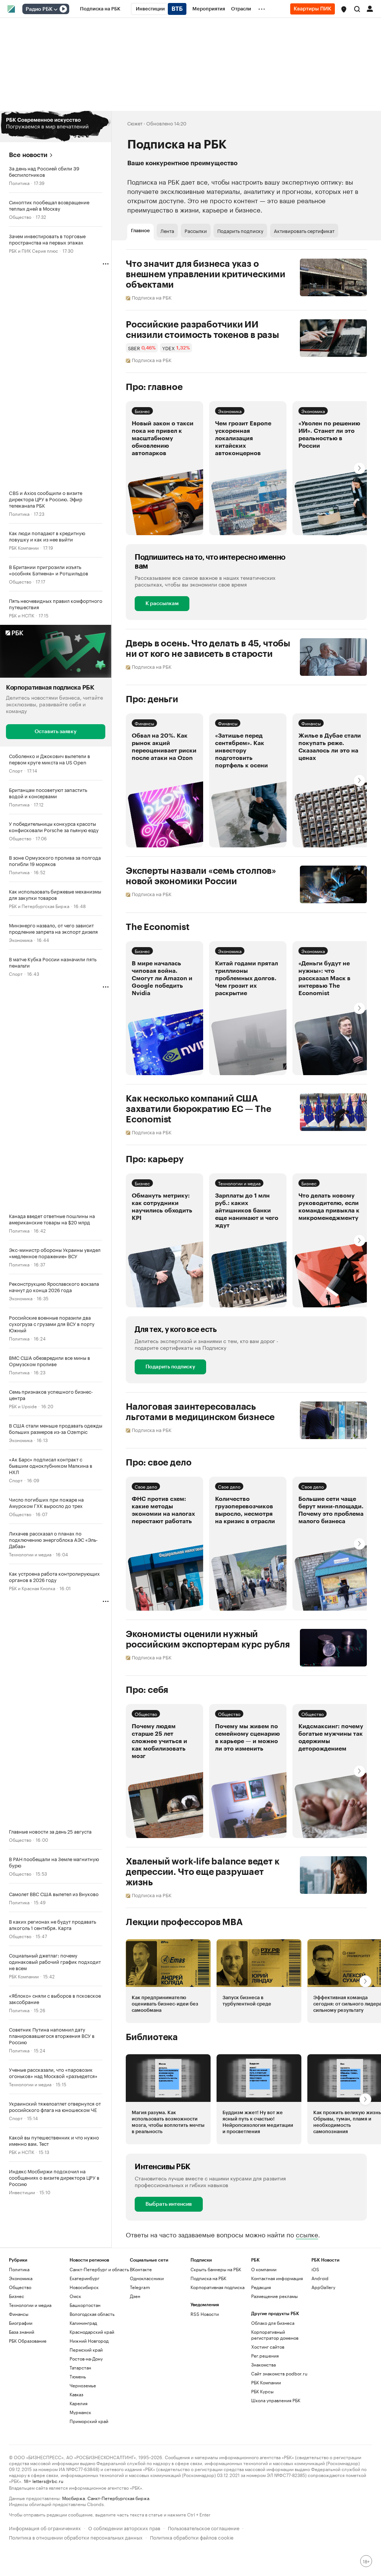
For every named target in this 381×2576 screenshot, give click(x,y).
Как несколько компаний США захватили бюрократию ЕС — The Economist (198, 1109)
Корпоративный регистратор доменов (275, 2335)
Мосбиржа (73, 2498)
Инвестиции (22, 2192)
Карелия (79, 2403)
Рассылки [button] (196, 230)
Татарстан (80, 2367)
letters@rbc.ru (48, 2481)
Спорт (16, 770)
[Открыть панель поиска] (357, 9)
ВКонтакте (141, 2269)
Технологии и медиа (30, 1554)
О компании (264, 2269)
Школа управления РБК (276, 2400)
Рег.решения (265, 2356)
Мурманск (80, 2412)
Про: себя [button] (147, 1690)
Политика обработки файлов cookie (192, 2537)
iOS (315, 2269)
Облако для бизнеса (273, 2323)
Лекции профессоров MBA (184, 1922)
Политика (19, 183)
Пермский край (86, 2350)
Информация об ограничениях (45, 2527)
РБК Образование (28, 2341)
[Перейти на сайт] (56, 127)
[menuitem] (100, 9)
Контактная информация (277, 2278)
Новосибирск (84, 2287)
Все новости (28, 155)
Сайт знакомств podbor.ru (279, 2373)
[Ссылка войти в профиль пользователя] (370, 8)
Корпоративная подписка (217, 2287)
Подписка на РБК (208, 2278)
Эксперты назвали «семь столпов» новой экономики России (201, 876)
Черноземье (83, 2385)
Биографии (21, 2323)
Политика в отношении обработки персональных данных (76, 2537)
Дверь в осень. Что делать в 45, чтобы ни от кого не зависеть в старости (208, 649)
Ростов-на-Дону (86, 2358)
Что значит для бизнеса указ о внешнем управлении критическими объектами (206, 274)
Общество (20, 216)
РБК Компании (24, 547)
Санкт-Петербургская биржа (118, 2498)
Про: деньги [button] (152, 699)
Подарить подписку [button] (240, 230)
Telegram (140, 2287)
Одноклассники (147, 2278)
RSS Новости (205, 2314)
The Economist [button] (158, 927)
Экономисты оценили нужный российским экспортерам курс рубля (208, 1639)
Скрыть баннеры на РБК (216, 2269)
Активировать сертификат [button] (304, 230)
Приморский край (89, 2421)
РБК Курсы (262, 2391)
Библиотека (152, 2037)
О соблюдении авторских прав (124, 2527)
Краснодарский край (92, 2332)
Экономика (21, 939)
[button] (344, 9)
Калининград (83, 2323)
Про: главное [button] (154, 387)
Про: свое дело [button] (159, 1463)
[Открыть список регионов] (344, 9)
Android (320, 2278)
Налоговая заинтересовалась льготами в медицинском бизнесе (200, 1412)
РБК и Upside (23, 1406)
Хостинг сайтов (268, 2347)
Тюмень (78, 2376)
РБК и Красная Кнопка (32, 1588)
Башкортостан (85, 2305)
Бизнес (142, 411)
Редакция (261, 2287)
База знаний (22, 2332)
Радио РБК (39, 9)
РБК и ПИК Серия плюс (33, 250)
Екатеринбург (84, 2278)
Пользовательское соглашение (204, 2527)
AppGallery (323, 2287)
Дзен (135, 2296)
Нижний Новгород (89, 2341)
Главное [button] (140, 231)
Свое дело (146, 1486)
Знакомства (263, 2364)
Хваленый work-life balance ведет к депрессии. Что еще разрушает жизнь (203, 1872)
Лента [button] (167, 230)
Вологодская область (92, 2314)
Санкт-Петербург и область (99, 2269)
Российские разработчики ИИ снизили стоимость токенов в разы (202, 330)
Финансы (144, 723)
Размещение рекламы (274, 2296)
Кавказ (76, 2394)
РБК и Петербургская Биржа (39, 906)
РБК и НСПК (22, 615)
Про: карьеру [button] (155, 1159)
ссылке (307, 2234)
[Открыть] (55, 9)
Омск (75, 2296)
